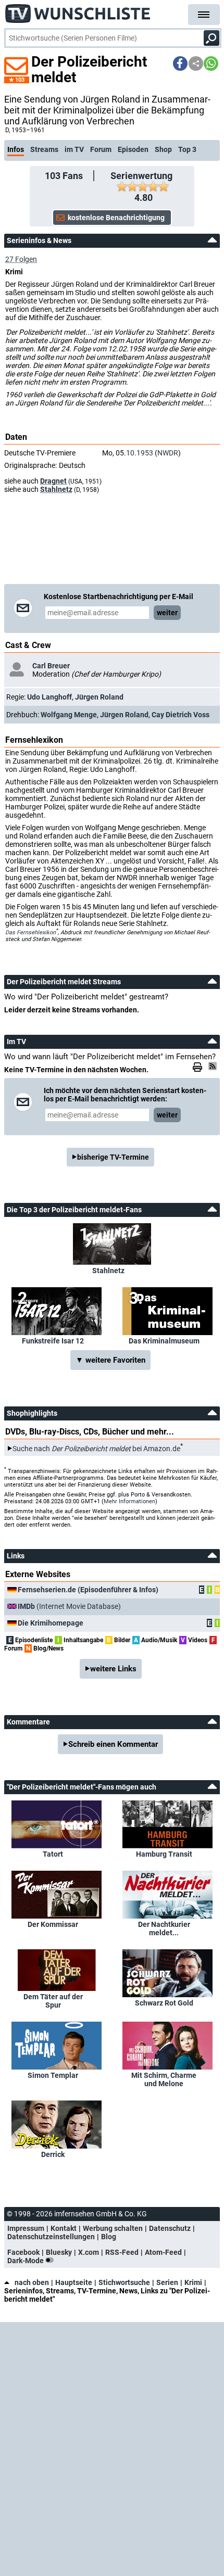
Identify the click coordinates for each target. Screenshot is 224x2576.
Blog (109, 2237)
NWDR (168, 453)
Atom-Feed (163, 2252)
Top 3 (187, 149)
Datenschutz (170, 2228)
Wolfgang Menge (69, 715)
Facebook (23, 2252)
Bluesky (59, 2252)
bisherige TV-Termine (113, 1157)
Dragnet (53, 481)
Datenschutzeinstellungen (51, 2237)
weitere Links (113, 1669)
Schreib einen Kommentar (113, 1744)
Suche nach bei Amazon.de (96, 1449)
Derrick (53, 2154)
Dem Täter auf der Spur (53, 2001)
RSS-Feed (122, 2252)
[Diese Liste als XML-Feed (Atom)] (214, 1066)
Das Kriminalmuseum (164, 1341)
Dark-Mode (26, 2261)
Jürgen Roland (99, 697)
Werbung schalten (113, 2228)
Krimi (193, 2282)
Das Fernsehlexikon (30, 932)
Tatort (53, 1854)
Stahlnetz (56, 489)
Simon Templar (53, 2075)
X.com (89, 2252)
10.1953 (140, 453)
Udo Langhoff (49, 697)
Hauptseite (74, 2282)
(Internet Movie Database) (69, 1606)
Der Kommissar (53, 1924)
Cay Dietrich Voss (181, 715)
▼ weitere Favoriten (110, 1360)
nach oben (32, 2282)
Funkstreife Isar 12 (53, 1341)
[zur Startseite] (78, 10)
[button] (180, 64)
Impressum (26, 2228)
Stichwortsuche (124, 2282)
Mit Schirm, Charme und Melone (164, 2079)
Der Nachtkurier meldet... (164, 1928)
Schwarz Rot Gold (164, 2003)
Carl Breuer (51, 666)
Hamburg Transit (164, 1854)
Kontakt (64, 2228)
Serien (167, 2282)
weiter (167, 613)
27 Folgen (21, 259)
